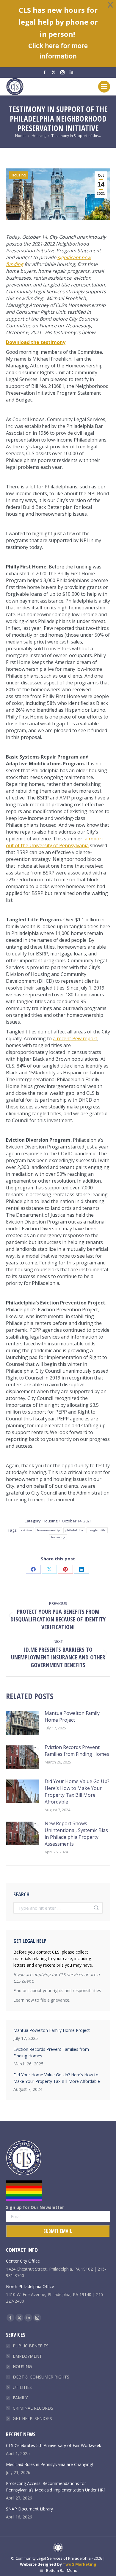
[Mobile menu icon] (104, 87)
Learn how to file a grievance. (42, 2000)
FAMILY (20, 2398)
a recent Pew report (75, 1038)
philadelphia (74, 1530)
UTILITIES (22, 2387)
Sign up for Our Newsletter (35, 2207)
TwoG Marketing (80, 2564)
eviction (26, 1530)
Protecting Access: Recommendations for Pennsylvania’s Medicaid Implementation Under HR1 (56, 2487)
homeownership (49, 1530)
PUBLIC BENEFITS (31, 2346)
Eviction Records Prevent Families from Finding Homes (77, 1751)
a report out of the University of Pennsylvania (55, 842)
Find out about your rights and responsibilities (57, 1990)
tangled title (97, 1530)
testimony (58, 1537)
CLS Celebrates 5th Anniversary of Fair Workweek (54, 2445)
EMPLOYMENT (27, 2356)
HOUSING (22, 2366)
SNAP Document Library (29, 2509)
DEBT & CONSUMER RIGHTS (41, 2377)
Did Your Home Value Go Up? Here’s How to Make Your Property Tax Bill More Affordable (77, 1792)
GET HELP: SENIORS (32, 2418)
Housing (19, 175)
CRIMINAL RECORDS (33, 2408)
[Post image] (22, 1723)
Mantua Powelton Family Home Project (72, 1716)
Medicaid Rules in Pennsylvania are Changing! (49, 2464)
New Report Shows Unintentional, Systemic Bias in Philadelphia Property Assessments (76, 1834)
